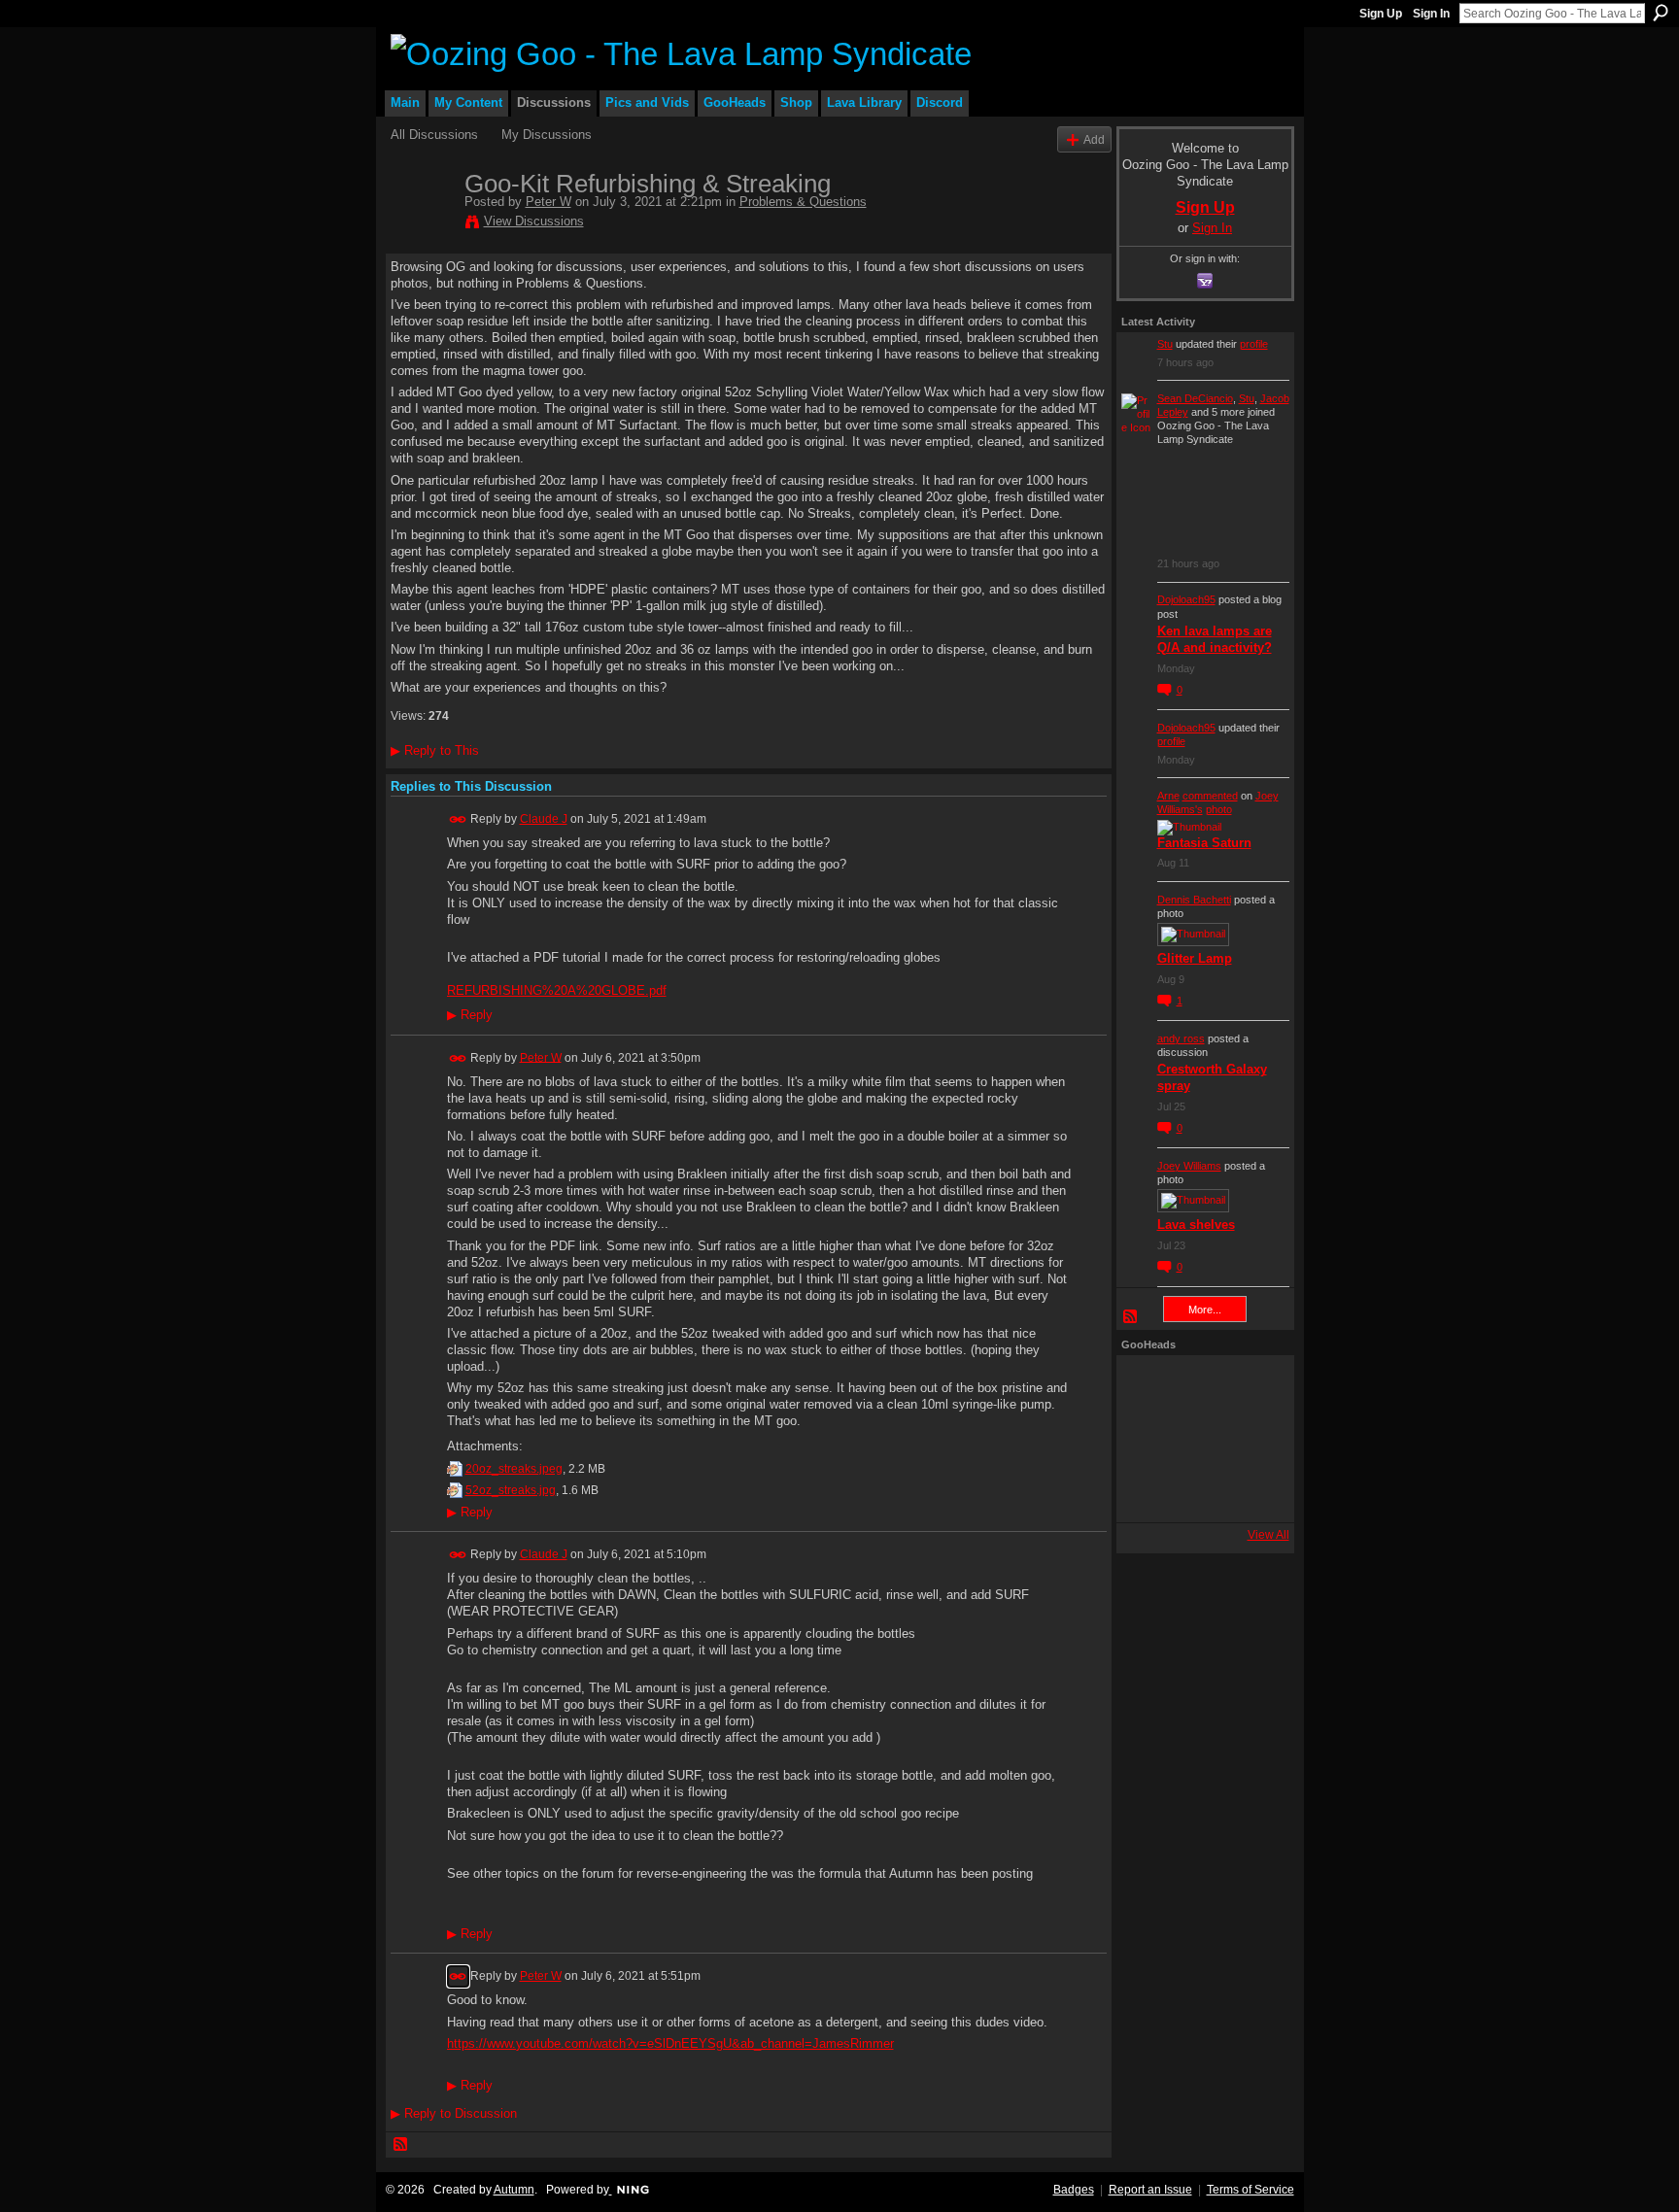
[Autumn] (1148, 1491)
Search (1661, 13)
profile (1254, 344)
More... (1205, 1310)
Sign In (1431, 14)
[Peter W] (422, 224)
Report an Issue (1150, 2190)
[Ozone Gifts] (1252, 1386)
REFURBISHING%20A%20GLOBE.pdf (557, 990)
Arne (1168, 796)
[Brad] (1252, 1439)
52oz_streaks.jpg (511, 1490)
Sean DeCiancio (1195, 398)
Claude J (544, 819)
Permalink (458, 819)
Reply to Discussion (454, 2113)
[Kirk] (1200, 1439)
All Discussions (434, 135)
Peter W (548, 202)
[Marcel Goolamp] (1252, 1491)
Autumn (514, 2190)
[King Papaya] (1148, 1386)
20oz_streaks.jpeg (514, 1469)
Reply (470, 1015)
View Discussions (534, 221)
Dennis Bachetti (1194, 900)
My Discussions (547, 135)
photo (1219, 809)
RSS (401, 2145)
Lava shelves (1196, 1225)
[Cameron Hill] (1200, 1386)
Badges (1074, 2190)
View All (1268, 1535)
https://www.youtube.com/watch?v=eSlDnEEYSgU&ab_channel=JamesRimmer (670, 2043)
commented (1210, 796)
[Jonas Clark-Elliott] (1148, 1439)
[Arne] (1200, 1491)
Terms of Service (1251, 2190)
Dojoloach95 (1186, 599)
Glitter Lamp (1195, 958)
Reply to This (435, 750)
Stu (1165, 344)
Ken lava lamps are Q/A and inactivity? (1215, 639)
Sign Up (1381, 14)
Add (1094, 139)
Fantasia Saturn (1204, 843)
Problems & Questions (803, 202)
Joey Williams (1189, 1166)
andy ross (1181, 1038)
